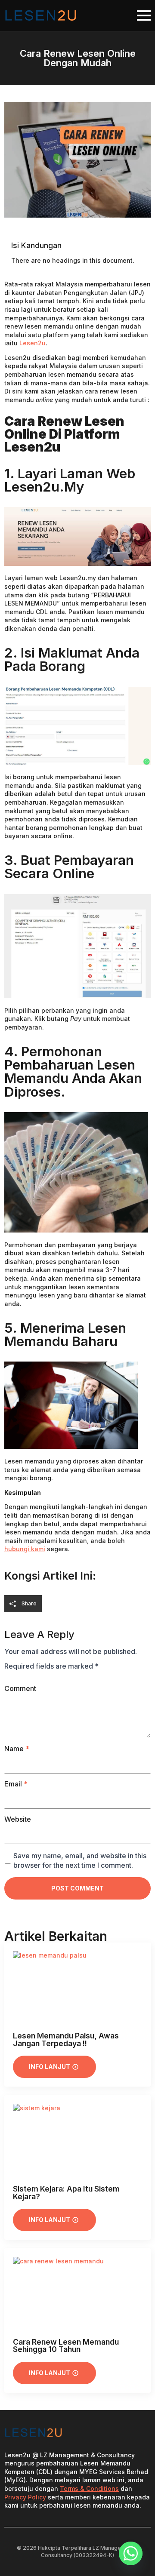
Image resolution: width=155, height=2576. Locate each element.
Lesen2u (33, 343)
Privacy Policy (25, 2497)
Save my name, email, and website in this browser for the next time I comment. (80, 1860)
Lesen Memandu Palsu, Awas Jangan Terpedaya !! (66, 2040)
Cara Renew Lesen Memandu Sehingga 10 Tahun (66, 2346)
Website (18, 1819)
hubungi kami (25, 1549)
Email (16, 1784)
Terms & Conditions (89, 2488)
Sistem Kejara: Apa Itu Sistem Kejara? (66, 2193)
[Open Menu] (144, 15)
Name (17, 1749)
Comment (20, 1688)
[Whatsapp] (131, 2553)
